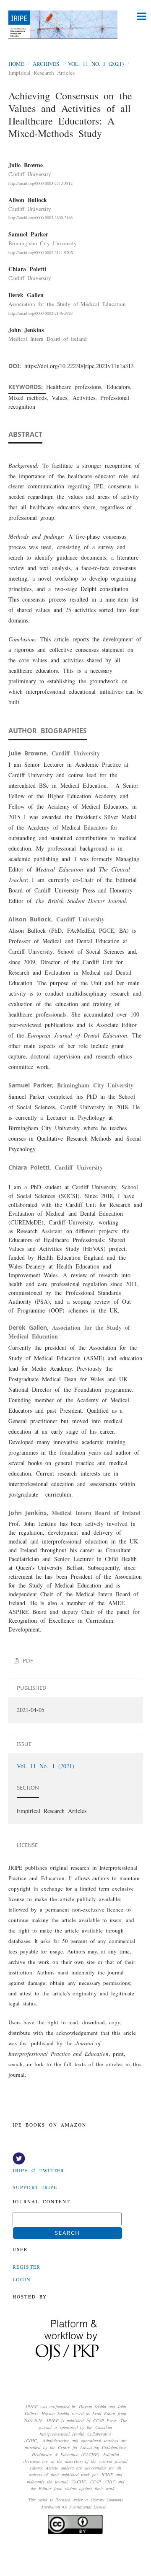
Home (16, 64)
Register (26, 2267)
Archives (46, 64)
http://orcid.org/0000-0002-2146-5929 (40, 313)
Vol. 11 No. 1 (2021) (96, 64)
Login (22, 2279)
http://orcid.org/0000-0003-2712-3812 (40, 183)
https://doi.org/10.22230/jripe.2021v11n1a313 (79, 366)
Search (68, 2233)
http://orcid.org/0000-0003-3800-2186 (40, 218)
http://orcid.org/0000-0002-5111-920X (41, 252)
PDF (26, 1660)
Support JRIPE (35, 2187)
